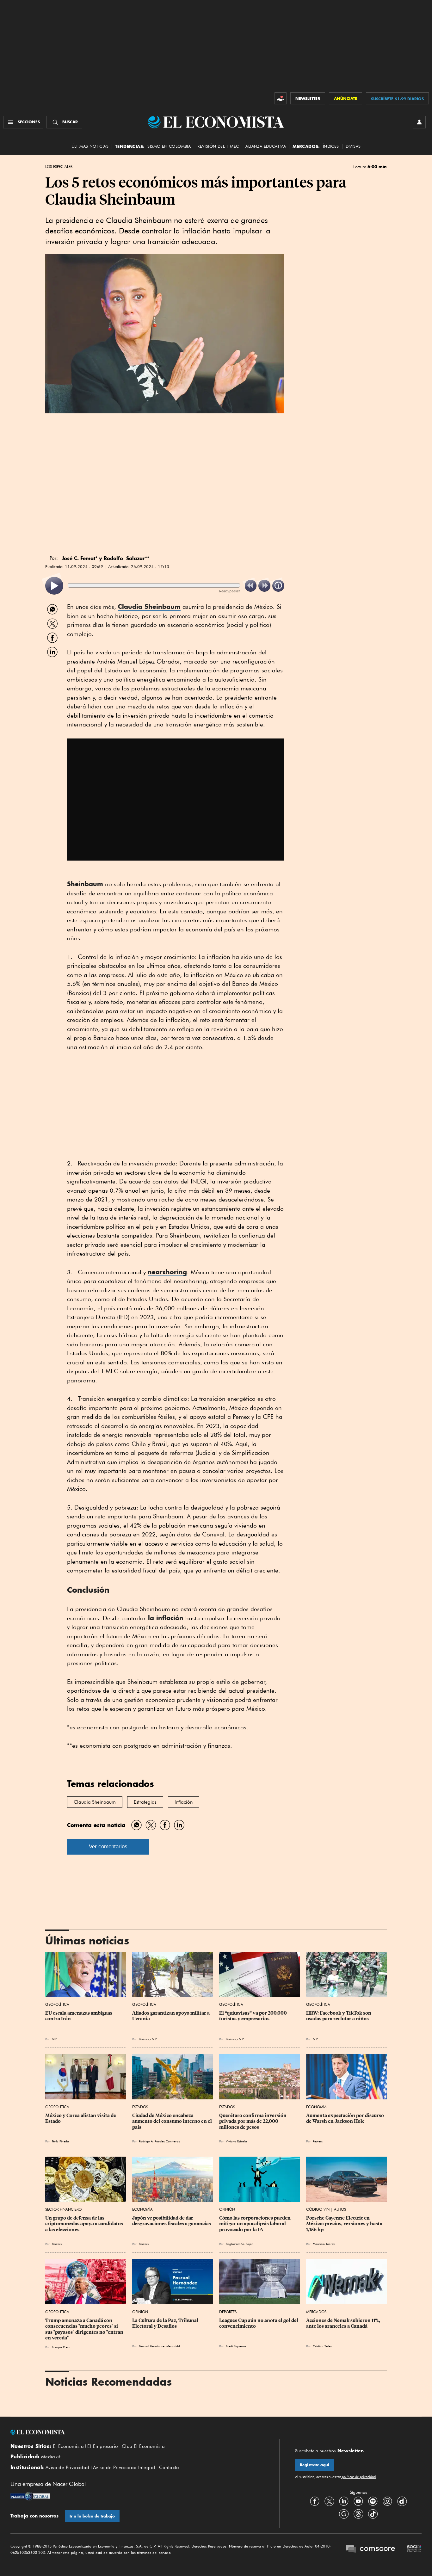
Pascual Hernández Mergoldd (159, 2346)
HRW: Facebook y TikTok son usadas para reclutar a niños (339, 2016)
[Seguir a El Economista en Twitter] (329, 2501)
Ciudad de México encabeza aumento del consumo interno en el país (173, 2121)
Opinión (227, 2209)
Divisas (353, 146)
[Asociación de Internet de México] (414, 2549)
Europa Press (61, 2347)
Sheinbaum (85, 884)
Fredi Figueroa (236, 2346)
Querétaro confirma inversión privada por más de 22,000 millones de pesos (253, 2121)
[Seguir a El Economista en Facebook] (315, 2501)
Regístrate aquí (315, 2465)
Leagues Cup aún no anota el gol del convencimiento (259, 2323)
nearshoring (167, 1272)
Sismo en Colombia (169, 146)
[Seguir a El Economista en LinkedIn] (344, 2501)
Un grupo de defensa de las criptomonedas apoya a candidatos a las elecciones (85, 2224)
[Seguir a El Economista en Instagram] (387, 2501)
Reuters (144, 2039)
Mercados (316, 2312)
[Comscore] (371, 2549)
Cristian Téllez (322, 2346)
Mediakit (51, 2457)
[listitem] (54, 586)
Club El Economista (143, 2446)
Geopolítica (57, 2004)
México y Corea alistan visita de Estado (81, 2118)
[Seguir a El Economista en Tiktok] (373, 2514)
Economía (316, 2107)
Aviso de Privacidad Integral (124, 2468)
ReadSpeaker (230, 591)
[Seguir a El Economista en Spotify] (373, 2501)
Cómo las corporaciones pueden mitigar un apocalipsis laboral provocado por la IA (255, 2224)
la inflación (165, 1618)
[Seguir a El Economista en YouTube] (358, 2501)
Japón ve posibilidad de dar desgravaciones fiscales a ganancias (172, 2221)
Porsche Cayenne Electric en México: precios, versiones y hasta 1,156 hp (345, 2224)
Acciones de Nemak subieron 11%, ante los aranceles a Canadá (344, 2323)
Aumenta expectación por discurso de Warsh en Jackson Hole (346, 2118)
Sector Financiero (63, 2209)
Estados (140, 2107)
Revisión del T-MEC (218, 146)
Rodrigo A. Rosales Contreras (159, 2141)
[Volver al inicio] (137, 2432)
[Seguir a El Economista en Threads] (358, 2514)
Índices (331, 146)
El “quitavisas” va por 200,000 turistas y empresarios (253, 2016)
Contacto (169, 2468)
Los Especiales (59, 167)
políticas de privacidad (358, 2477)
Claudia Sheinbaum (149, 606)
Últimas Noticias (90, 146)
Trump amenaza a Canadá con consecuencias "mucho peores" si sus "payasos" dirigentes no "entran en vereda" (85, 2329)
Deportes (228, 2312)
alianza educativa (266, 146)
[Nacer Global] (30, 2497)
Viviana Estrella (236, 2141)
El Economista (68, 2446)
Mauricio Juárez (324, 2244)
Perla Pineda (60, 2141)
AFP (54, 2039)
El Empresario (103, 2446)
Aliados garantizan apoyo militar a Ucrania (171, 2016)
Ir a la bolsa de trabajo (92, 2516)
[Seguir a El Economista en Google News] (344, 2514)
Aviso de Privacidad (68, 2468)
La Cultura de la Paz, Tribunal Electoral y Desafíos (166, 2323)
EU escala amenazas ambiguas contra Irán (79, 2016)
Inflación (184, 1802)
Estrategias (145, 1802)
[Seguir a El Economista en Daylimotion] (402, 2501)
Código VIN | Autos (326, 2209)
